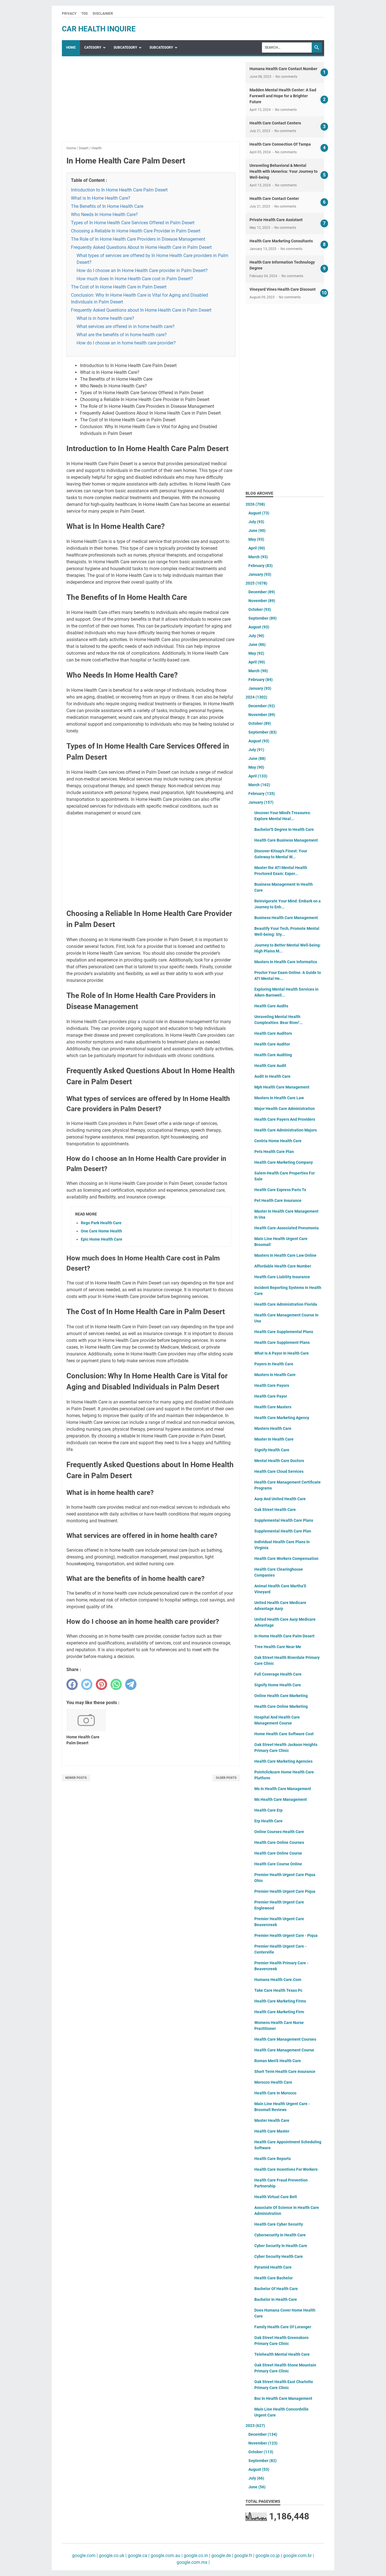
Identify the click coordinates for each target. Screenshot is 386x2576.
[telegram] (131, 1684)
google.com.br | (298, 2555)
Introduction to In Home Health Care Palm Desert (119, 190)
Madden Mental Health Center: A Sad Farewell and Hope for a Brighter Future (283, 96)
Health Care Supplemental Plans (284, 1332)
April (257, 548)
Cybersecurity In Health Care (280, 2235)
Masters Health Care (273, 1428)
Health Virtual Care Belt (276, 2197)
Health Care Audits (271, 1006)
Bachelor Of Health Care (276, 2289)
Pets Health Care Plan (274, 1152)
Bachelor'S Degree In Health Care (284, 829)
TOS (84, 14)
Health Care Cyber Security (279, 2224)
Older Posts (226, 1778)
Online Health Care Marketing (281, 1696)
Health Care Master (272, 2131)
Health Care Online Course (278, 1853)
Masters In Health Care (275, 1375)
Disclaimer (103, 14)
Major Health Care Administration (285, 1109)
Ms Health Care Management (281, 1799)
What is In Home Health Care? (101, 198)
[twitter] (87, 1684)
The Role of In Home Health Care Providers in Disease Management (138, 239)
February (261, 566)
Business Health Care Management (286, 918)
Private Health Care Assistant (276, 220)
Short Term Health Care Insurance (285, 2071)
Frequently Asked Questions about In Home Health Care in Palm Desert (141, 310)
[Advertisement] (151, 102)
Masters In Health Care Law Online (285, 1255)
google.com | (85, 2555)
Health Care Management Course (284, 2050)
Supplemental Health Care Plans (284, 1520)
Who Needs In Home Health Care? (104, 215)
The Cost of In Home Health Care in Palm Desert (119, 287)
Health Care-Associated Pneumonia (287, 1228)
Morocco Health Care (273, 2082)
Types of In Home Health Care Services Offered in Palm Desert (133, 223)
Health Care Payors (272, 1385)
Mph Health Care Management (282, 1087)
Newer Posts (76, 1778)
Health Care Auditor (272, 1044)
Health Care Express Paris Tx (280, 1190)
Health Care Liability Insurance (282, 1277)
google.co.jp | (268, 2555)
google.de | (222, 2555)
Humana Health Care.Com (278, 1980)
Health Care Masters (273, 1407)
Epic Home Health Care (102, 1239)
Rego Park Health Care (101, 1223)
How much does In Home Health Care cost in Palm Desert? (135, 279)
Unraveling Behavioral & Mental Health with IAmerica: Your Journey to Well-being (284, 171)
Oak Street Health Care (275, 1510)
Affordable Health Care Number (283, 1266)
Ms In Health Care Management (283, 1789)
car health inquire (99, 29)
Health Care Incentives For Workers (286, 2169)
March (258, 557)
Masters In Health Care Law (279, 1098)
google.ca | (138, 2555)
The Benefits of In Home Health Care (107, 206)
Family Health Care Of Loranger (283, 2327)
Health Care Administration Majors (286, 1130)
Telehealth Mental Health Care (282, 2354)
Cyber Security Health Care (279, 2256)
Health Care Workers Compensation (286, 1558)
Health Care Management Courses (285, 2039)
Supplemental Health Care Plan (283, 1531)
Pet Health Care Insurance (278, 1200)
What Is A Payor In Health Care (282, 1353)
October (260, 609)
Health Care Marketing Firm (279, 2012)
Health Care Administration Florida (286, 1304)
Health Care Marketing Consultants (281, 241)
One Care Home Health (101, 1231)
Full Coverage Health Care (278, 1674)
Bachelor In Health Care (276, 2299)
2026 (255, 504)
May (256, 539)
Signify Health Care (272, 1450)
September (263, 618)
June (257, 531)
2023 (255, 2426)
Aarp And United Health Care (280, 1499)
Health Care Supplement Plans (282, 1342)
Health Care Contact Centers (275, 123)
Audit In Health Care (272, 1076)
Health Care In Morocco (275, 2093)
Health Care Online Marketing (281, 1706)
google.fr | (244, 2555)
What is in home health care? (105, 318)
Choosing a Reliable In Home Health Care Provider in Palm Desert (136, 231)
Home (71, 48)
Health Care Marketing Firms (280, 2001)
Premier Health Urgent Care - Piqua (286, 1935)
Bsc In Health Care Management (283, 2398)
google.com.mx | (193, 2562)
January (260, 574)
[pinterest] (101, 1684)
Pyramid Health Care (273, 2267)
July (256, 522)
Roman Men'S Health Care (278, 2061)
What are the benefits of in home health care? (122, 335)
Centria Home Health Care (278, 1141)
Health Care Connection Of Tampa (280, 144)
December (262, 592)
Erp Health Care (268, 1821)
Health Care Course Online (278, 1864)
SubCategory (125, 48)
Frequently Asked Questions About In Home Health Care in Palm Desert (141, 247)
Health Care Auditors (273, 1033)
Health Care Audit (270, 1066)
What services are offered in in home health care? (126, 326)
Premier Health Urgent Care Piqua (285, 1891)
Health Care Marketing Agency (282, 1418)
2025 (256, 583)
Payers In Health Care (274, 1364)
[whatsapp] (116, 1684)
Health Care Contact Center (274, 199)
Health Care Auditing (273, 1055)
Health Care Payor (271, 1396)
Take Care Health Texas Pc (278, 1990)
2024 (256, 697)
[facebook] (72, 1684)
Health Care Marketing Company (284, 1162)
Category (93, 48)
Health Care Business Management (286, 840)
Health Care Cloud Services (279, 1471)
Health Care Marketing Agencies (283, 1761)
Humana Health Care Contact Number (283, 69)
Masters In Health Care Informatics (286, 962)
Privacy (69, 14)
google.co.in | (196, 2555)
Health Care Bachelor (274, 2278)
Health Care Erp (268, 1810)
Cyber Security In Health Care (281, 2246)
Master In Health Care (274, 1439)
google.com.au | (166, 2555)
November (262, 601)
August (259, 513)
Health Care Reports (273, 2159)
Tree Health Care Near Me (278, 1647)
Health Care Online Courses (279, 1842)
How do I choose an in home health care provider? (126, 343)
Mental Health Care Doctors (279, 1461)
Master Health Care (272, 2120)
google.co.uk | (112, 2555)
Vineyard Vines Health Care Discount (283, 289)
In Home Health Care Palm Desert (284, 1636)
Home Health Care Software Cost (284, 1734)
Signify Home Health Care (278, 1685)
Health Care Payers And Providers (285, 1119)
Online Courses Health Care (279, 1832)
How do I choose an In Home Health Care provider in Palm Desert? (142, 270)
